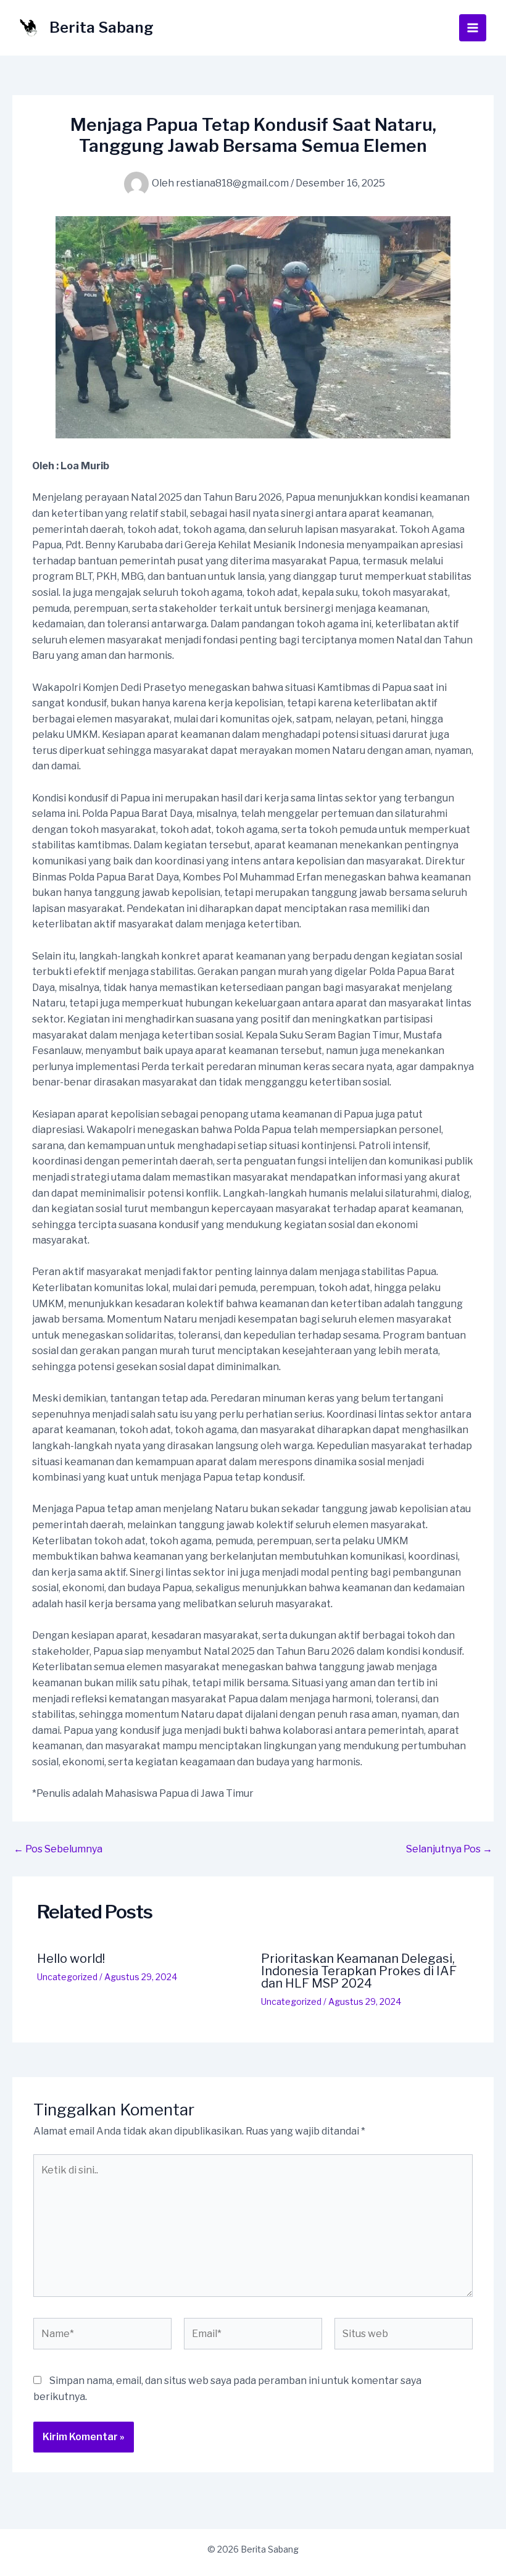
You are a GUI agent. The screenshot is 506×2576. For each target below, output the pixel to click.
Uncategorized (67, 1977)
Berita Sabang (102, 27)
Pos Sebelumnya (58, 1849)
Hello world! (71, 1959)
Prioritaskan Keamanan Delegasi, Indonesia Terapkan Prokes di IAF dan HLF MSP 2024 (359, 1971)
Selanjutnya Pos (449, 1849)
